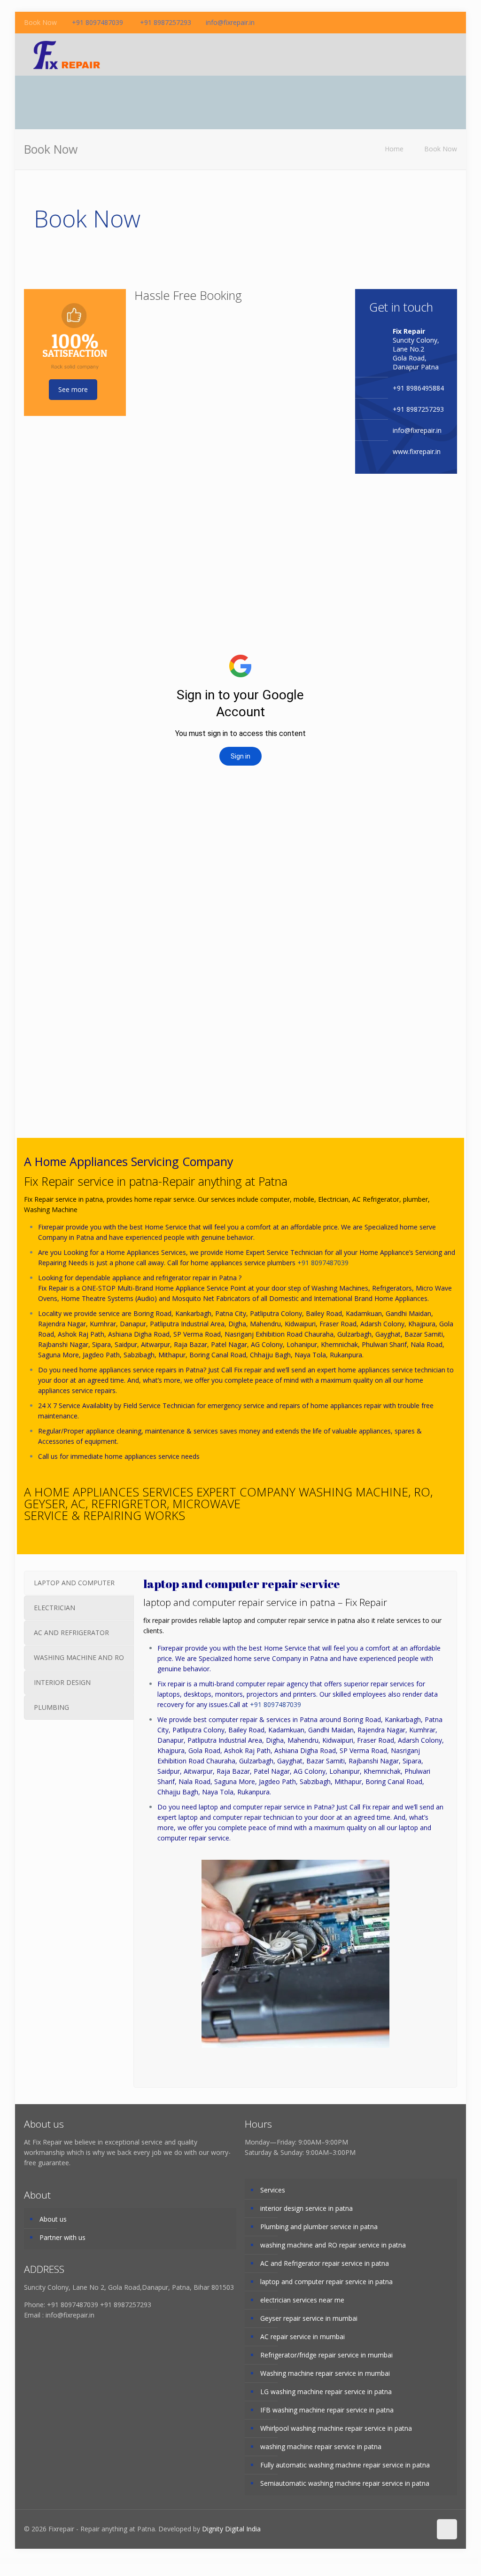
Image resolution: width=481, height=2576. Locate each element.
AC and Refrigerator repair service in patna (325, 2263)
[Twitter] (452, 22)
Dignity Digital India (231, 2529)
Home (394, 149)
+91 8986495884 (418, 388)
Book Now (441, 149)
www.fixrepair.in (417, 451)
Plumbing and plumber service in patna (319, 2227)
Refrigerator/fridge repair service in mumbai (326, 2355)
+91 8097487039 (97, 22)
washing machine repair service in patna (321, 2447)
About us (53, 2219)
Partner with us (62, 2237)
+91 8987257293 (165, 22)
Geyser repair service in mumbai (309, 2318)
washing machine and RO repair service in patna (333, 2245)
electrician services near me (302, 2300)
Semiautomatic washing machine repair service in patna (345, 2483)
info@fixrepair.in (230, 22)
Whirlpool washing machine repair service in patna (336, 2428)
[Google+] (439, 22)
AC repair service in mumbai (303, 2337)
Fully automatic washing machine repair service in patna (345, 2465)
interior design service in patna (306, 2208)
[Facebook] (427, 22)
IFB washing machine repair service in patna (327, 2410)
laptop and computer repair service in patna (326, 2282)
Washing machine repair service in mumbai (325, 2373)
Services (273, 2190)
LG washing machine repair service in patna (326, 2392)
